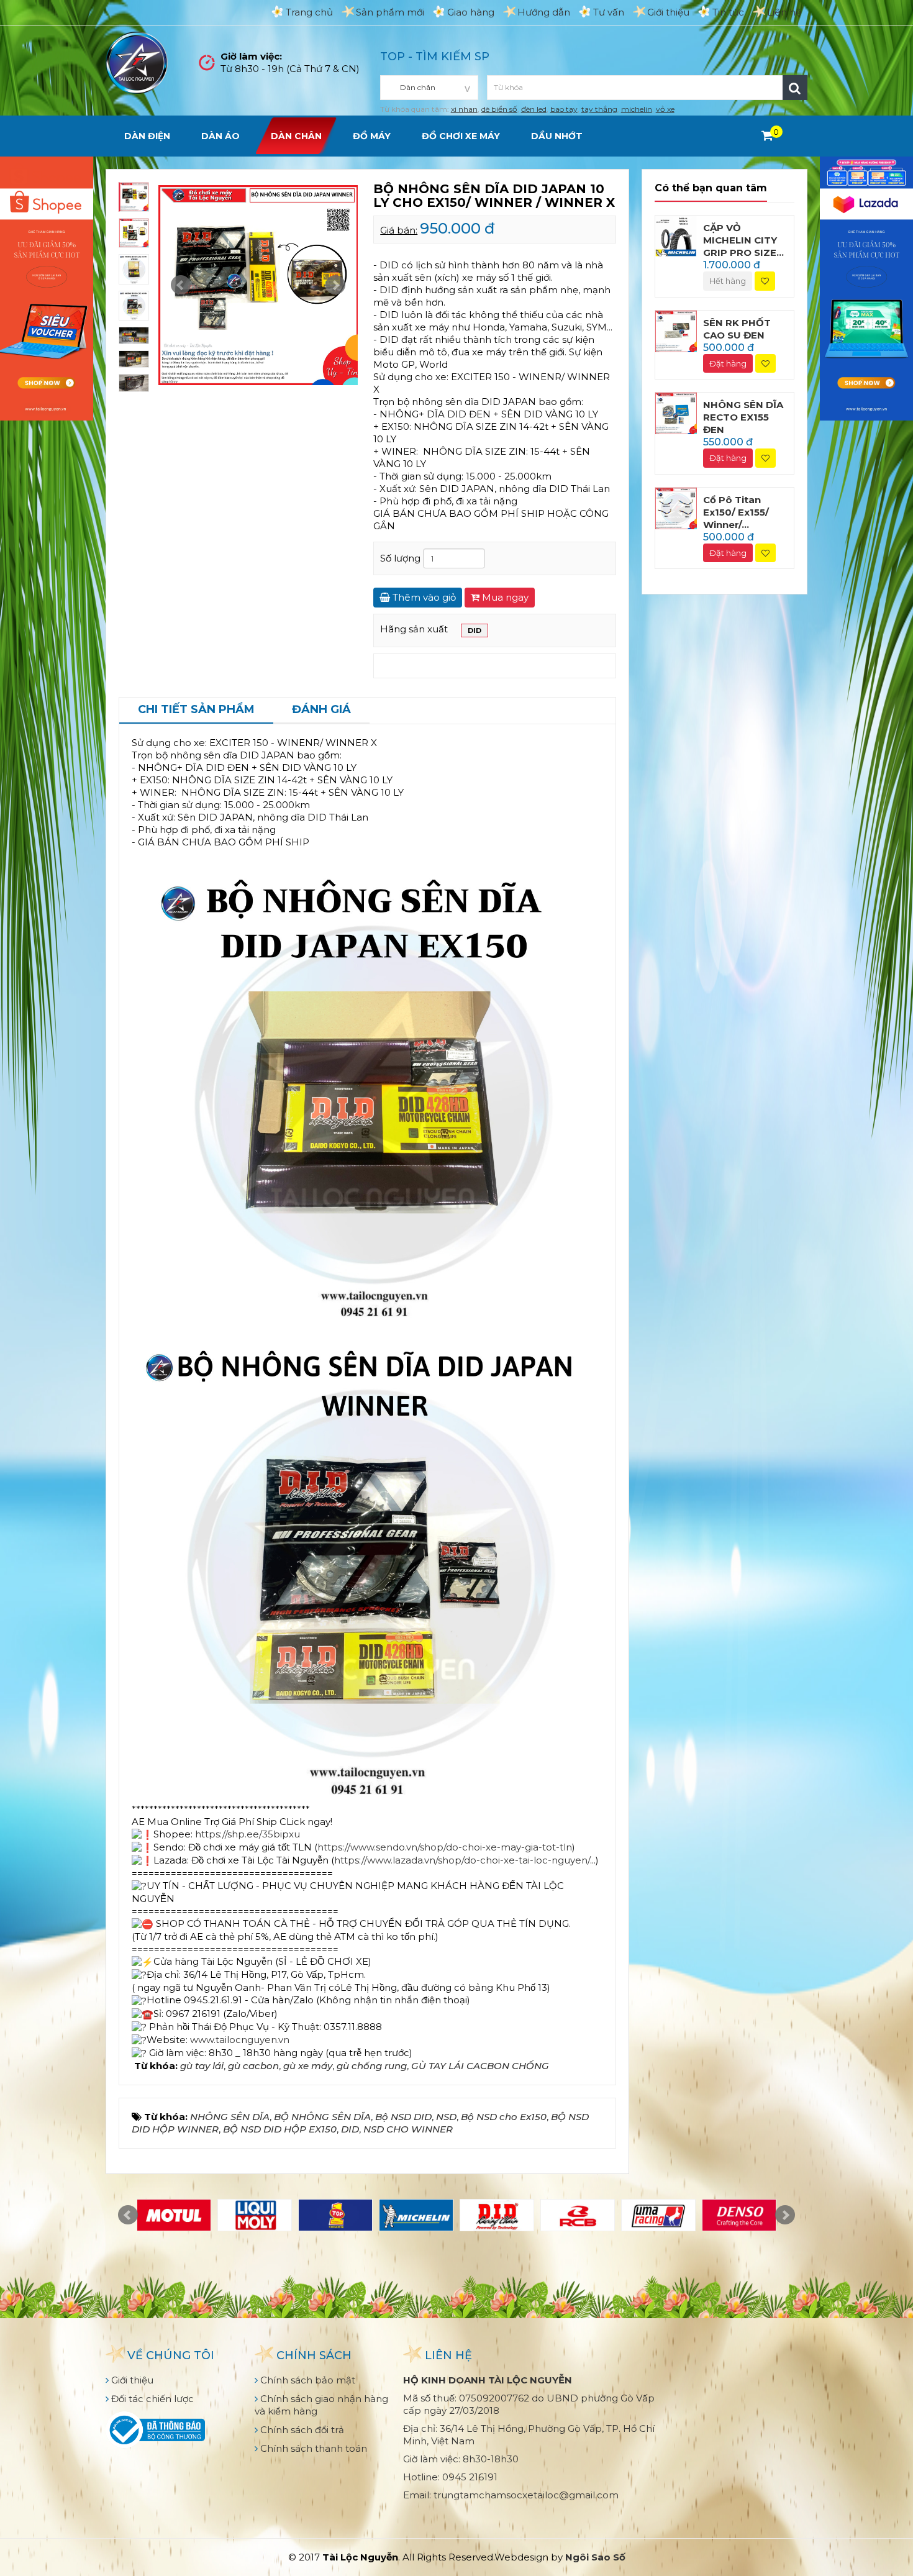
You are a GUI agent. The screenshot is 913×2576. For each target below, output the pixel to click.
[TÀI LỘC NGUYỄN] (137, 62)
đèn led (534, 109)
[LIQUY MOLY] (255, 2215)
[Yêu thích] (765, 281)
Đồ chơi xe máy (461, 136)
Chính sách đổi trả (301, 2430)
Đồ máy (372, 136)
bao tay (564, 109)
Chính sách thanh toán (312, 2448)
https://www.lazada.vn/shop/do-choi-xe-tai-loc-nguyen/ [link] (462, 1860)
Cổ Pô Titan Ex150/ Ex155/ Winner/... (736, 512)
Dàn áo (220, 136)
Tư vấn (609, 12)
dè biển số (499, 109)
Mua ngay (504, 597)
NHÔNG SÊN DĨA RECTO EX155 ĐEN (743, 417)
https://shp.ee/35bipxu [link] (248, 1834)
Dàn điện (147, 136)
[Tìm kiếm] (795, 88)
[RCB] (578, 2215)
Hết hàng (728, 281)
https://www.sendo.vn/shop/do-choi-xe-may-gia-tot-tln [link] (445, 1847)
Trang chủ (309, 12)
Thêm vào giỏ (423, 597)
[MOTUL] (174, 2215)
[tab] (196, 711)
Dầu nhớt (557, 136)
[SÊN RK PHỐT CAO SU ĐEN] (676, 330)
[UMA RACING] (658, 2215)
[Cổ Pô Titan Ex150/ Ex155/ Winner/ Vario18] (676, 507)
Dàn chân (296, 136)
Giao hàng (471, 12)
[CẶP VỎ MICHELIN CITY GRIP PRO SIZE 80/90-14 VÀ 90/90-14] (676, 235)
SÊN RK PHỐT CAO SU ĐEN (737, 329)
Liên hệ (784, 12)
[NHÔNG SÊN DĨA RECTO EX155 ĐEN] (676, 413)
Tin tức (728, 12)
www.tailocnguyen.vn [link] (240, 2040)
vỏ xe (665, 109)
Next (335, 285)
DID (475, 630)
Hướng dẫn (544, 12)
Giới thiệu (668, 12)
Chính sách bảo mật (307, 2380)
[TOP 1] (335, 2215)
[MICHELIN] (416, 2215)
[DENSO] (739, 2215)
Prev (181, 285)
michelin (637, 109)
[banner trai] (47, 287)
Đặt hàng (728, 363)
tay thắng (599, 109)
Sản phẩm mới (390, 12)
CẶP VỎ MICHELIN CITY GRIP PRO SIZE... (743, 240)
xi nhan (464, 109)
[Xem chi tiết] (767, 135)
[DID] (497, 2215)
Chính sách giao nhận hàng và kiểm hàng (321, 2405)
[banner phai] (866, 287)
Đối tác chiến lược (151, 2399)
